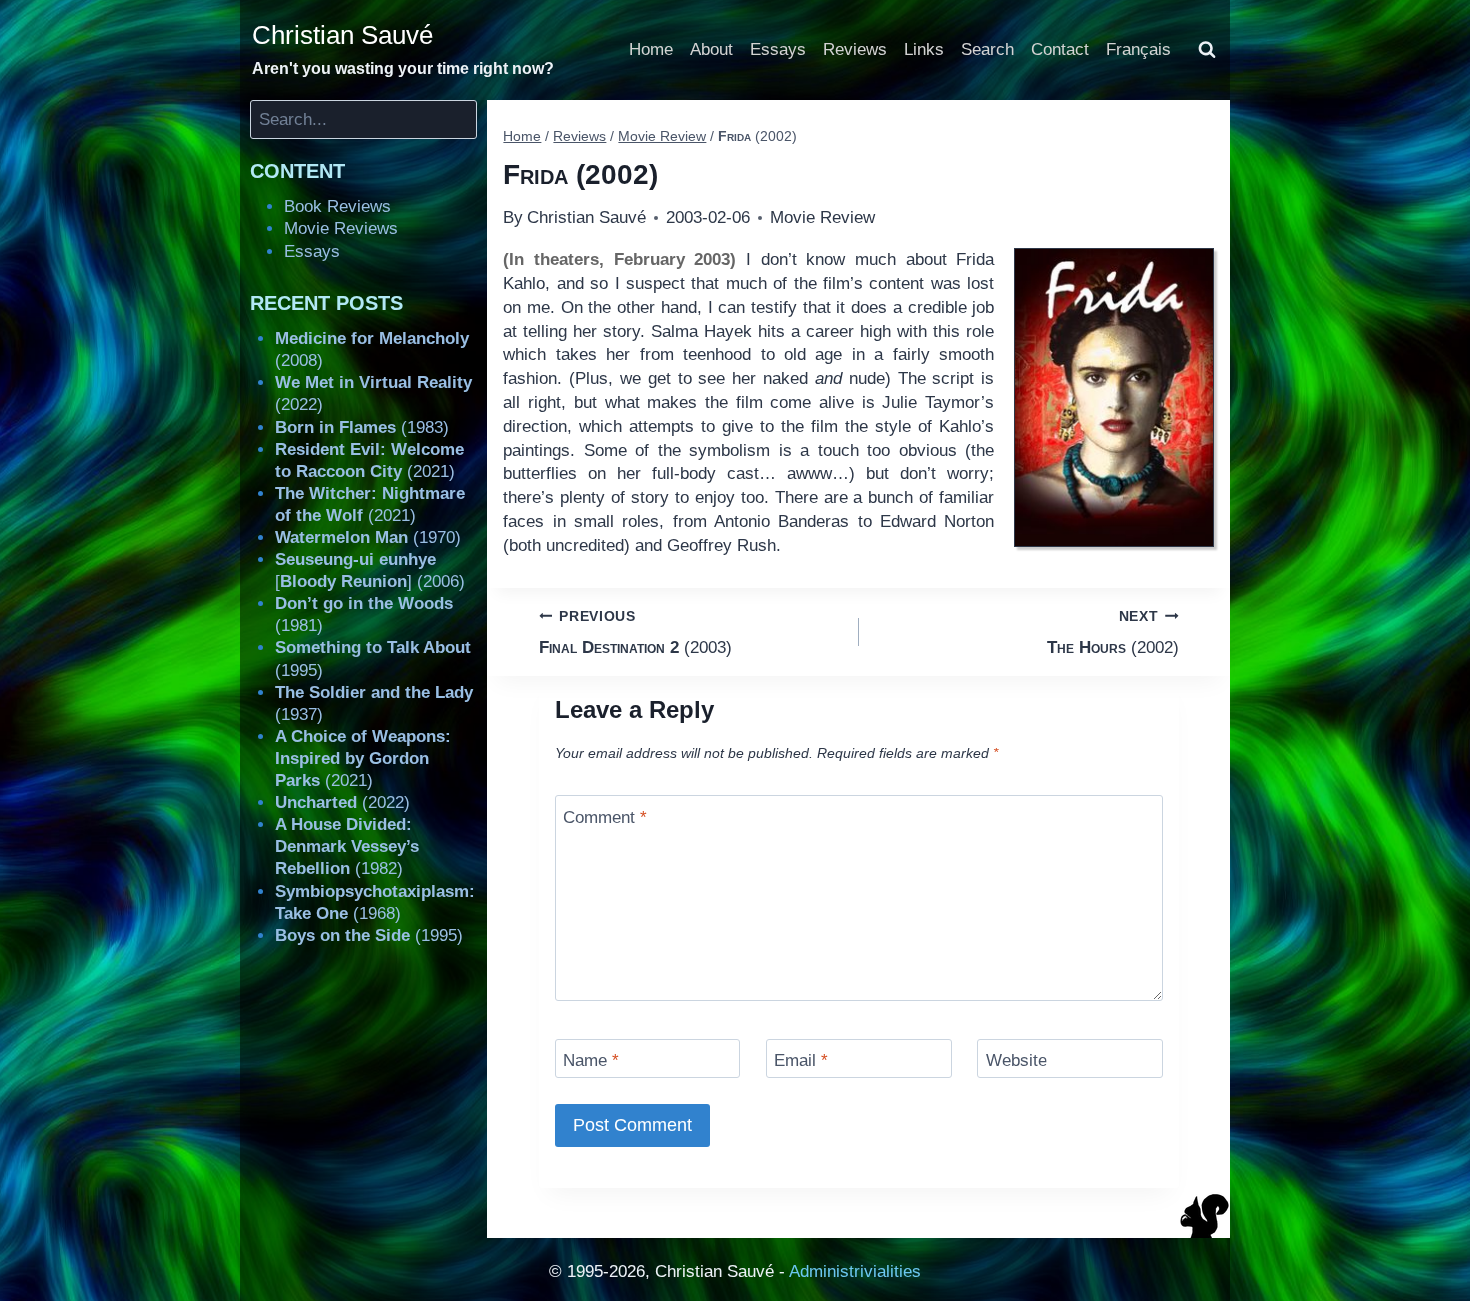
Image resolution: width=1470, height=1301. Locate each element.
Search (987, 49)
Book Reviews (337, 206)
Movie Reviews (341, 228)
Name (591, 1060)
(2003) (635, 633)
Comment (605, 816)
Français (1138, 49)
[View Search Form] (1207, 50)
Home (651, 49)
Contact (1060, 49)
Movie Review (822, 217)
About (711, 49)
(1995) (369, 935)
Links (924, 49)
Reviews (855, 49)
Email (801, 1060)
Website (1016, 1060)
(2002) (1113, 633)
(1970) (368, 537)
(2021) (363, 758)
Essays (778, 49)
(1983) (362, 427)
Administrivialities (855, 1271)
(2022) (342, 802)
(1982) (347, 846)
